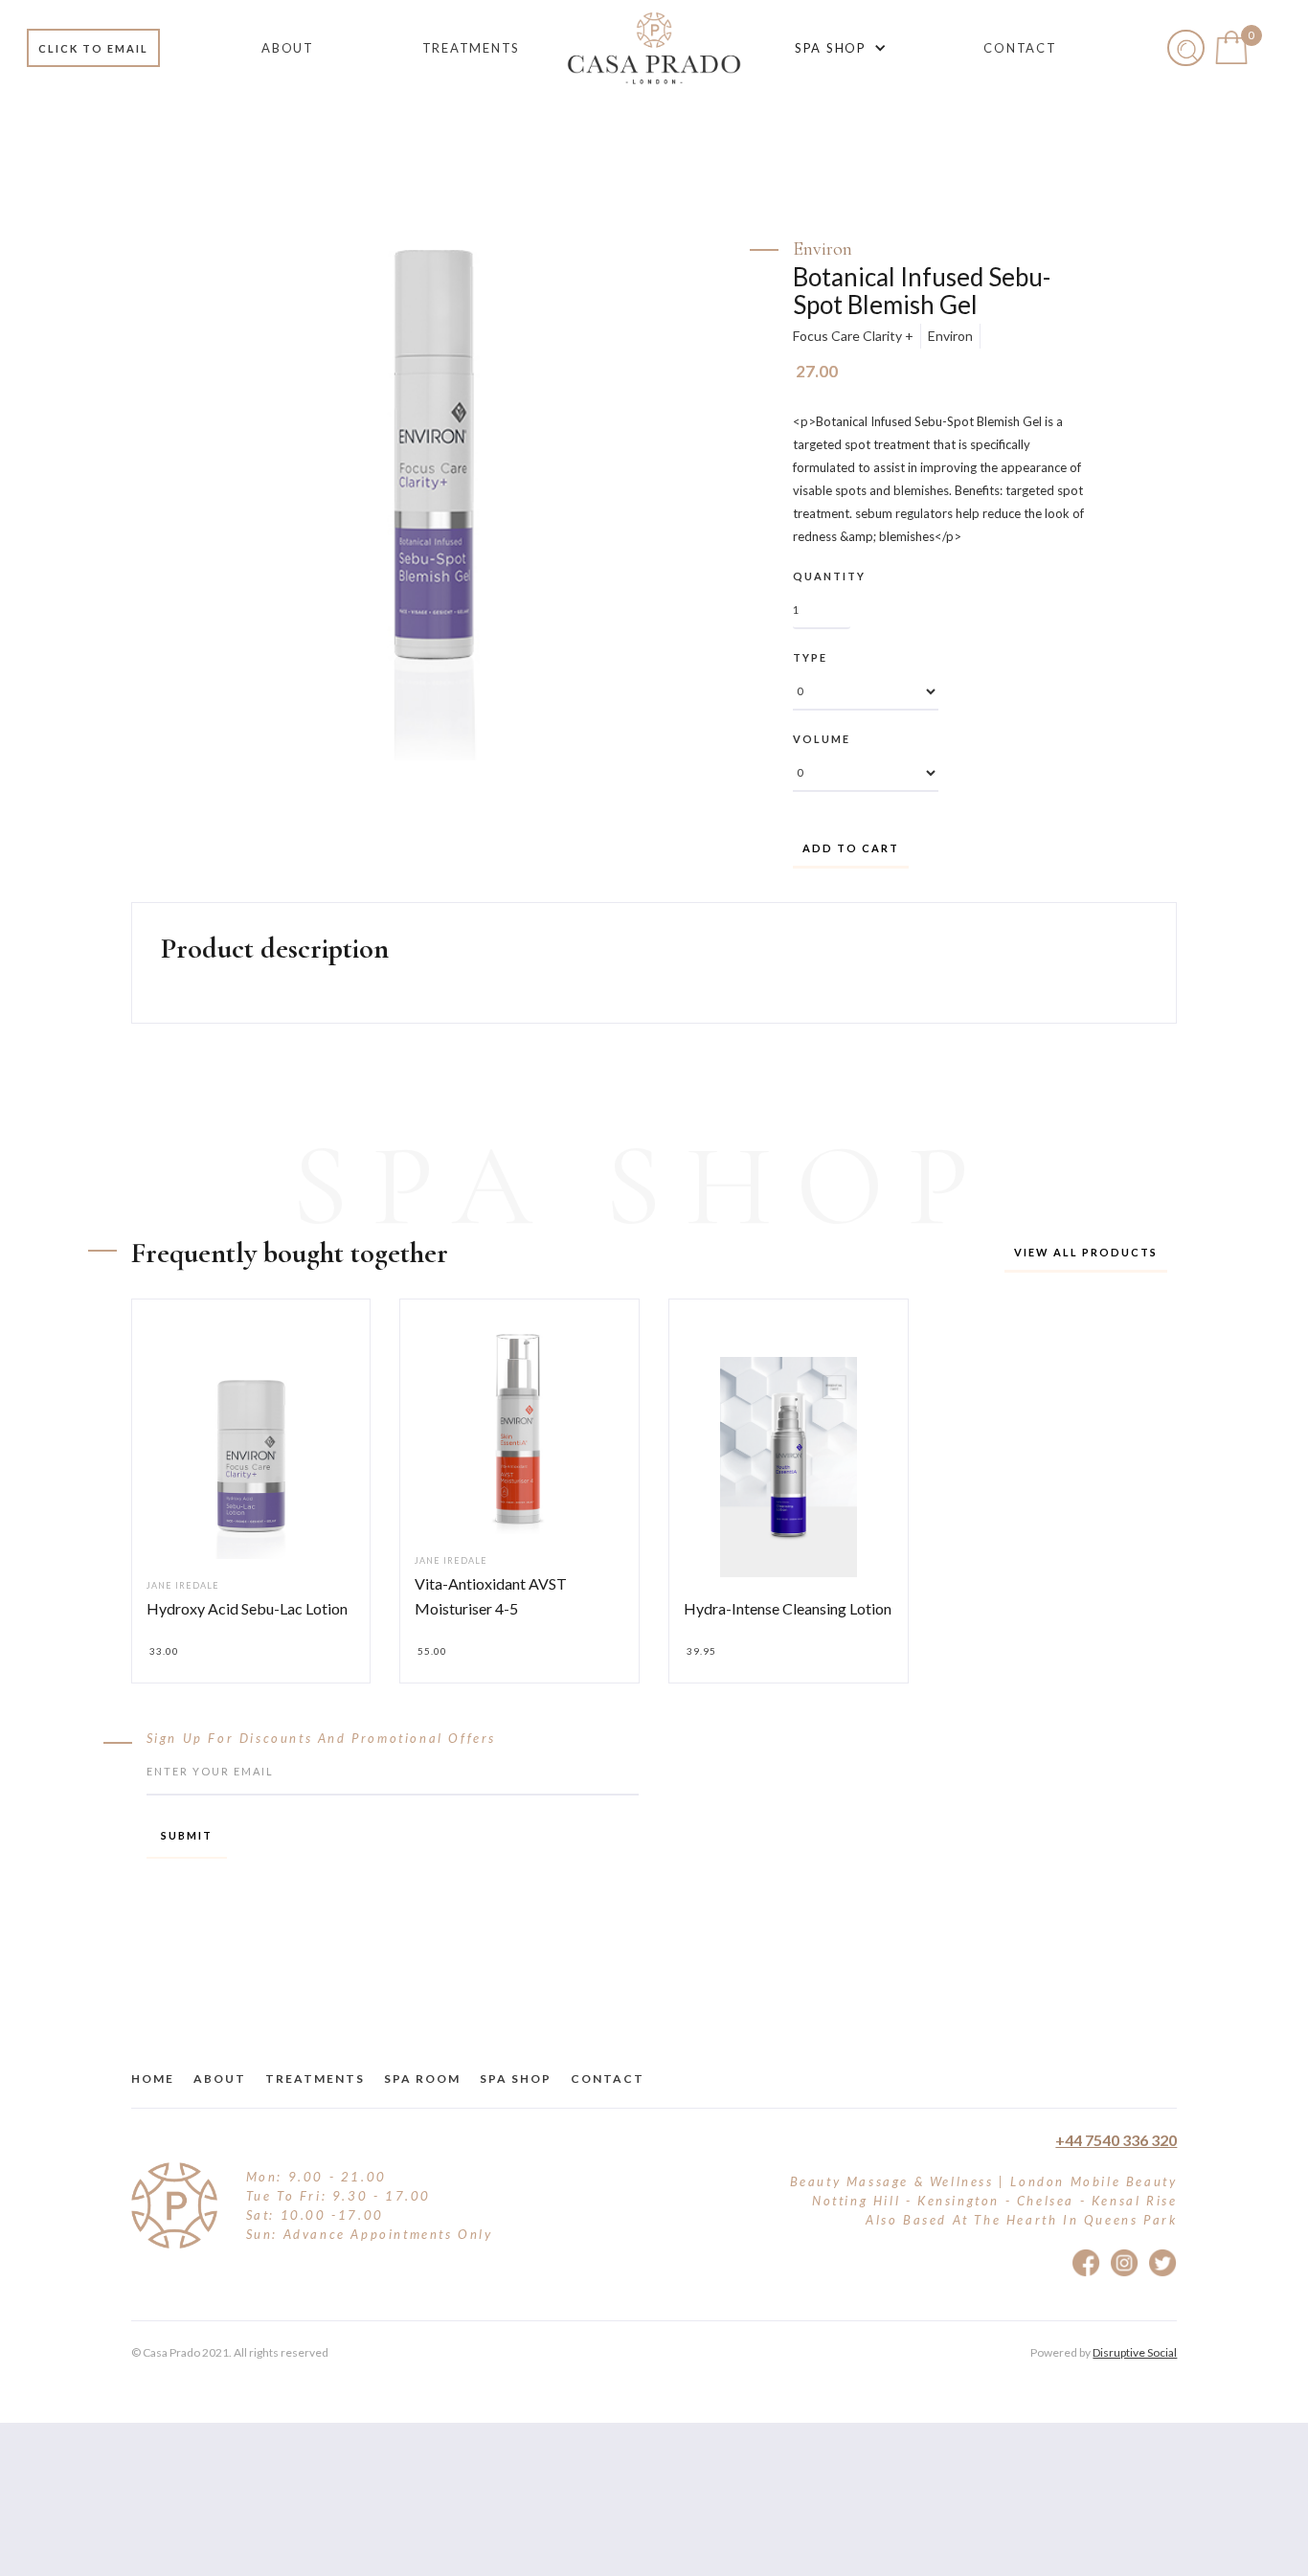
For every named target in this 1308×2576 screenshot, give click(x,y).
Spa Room (422, 2079)
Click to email (93, 48)
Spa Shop (516, 2079)
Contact (608, 2079)
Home (153, 2079)
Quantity (829, 576)
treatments (315, 2079)
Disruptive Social (1135, 2352)
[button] (837, 48)
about (220, 2079)
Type (810, 657)
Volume (822, 739)
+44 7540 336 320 (1116, 2140)
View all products (1086, 1252)
